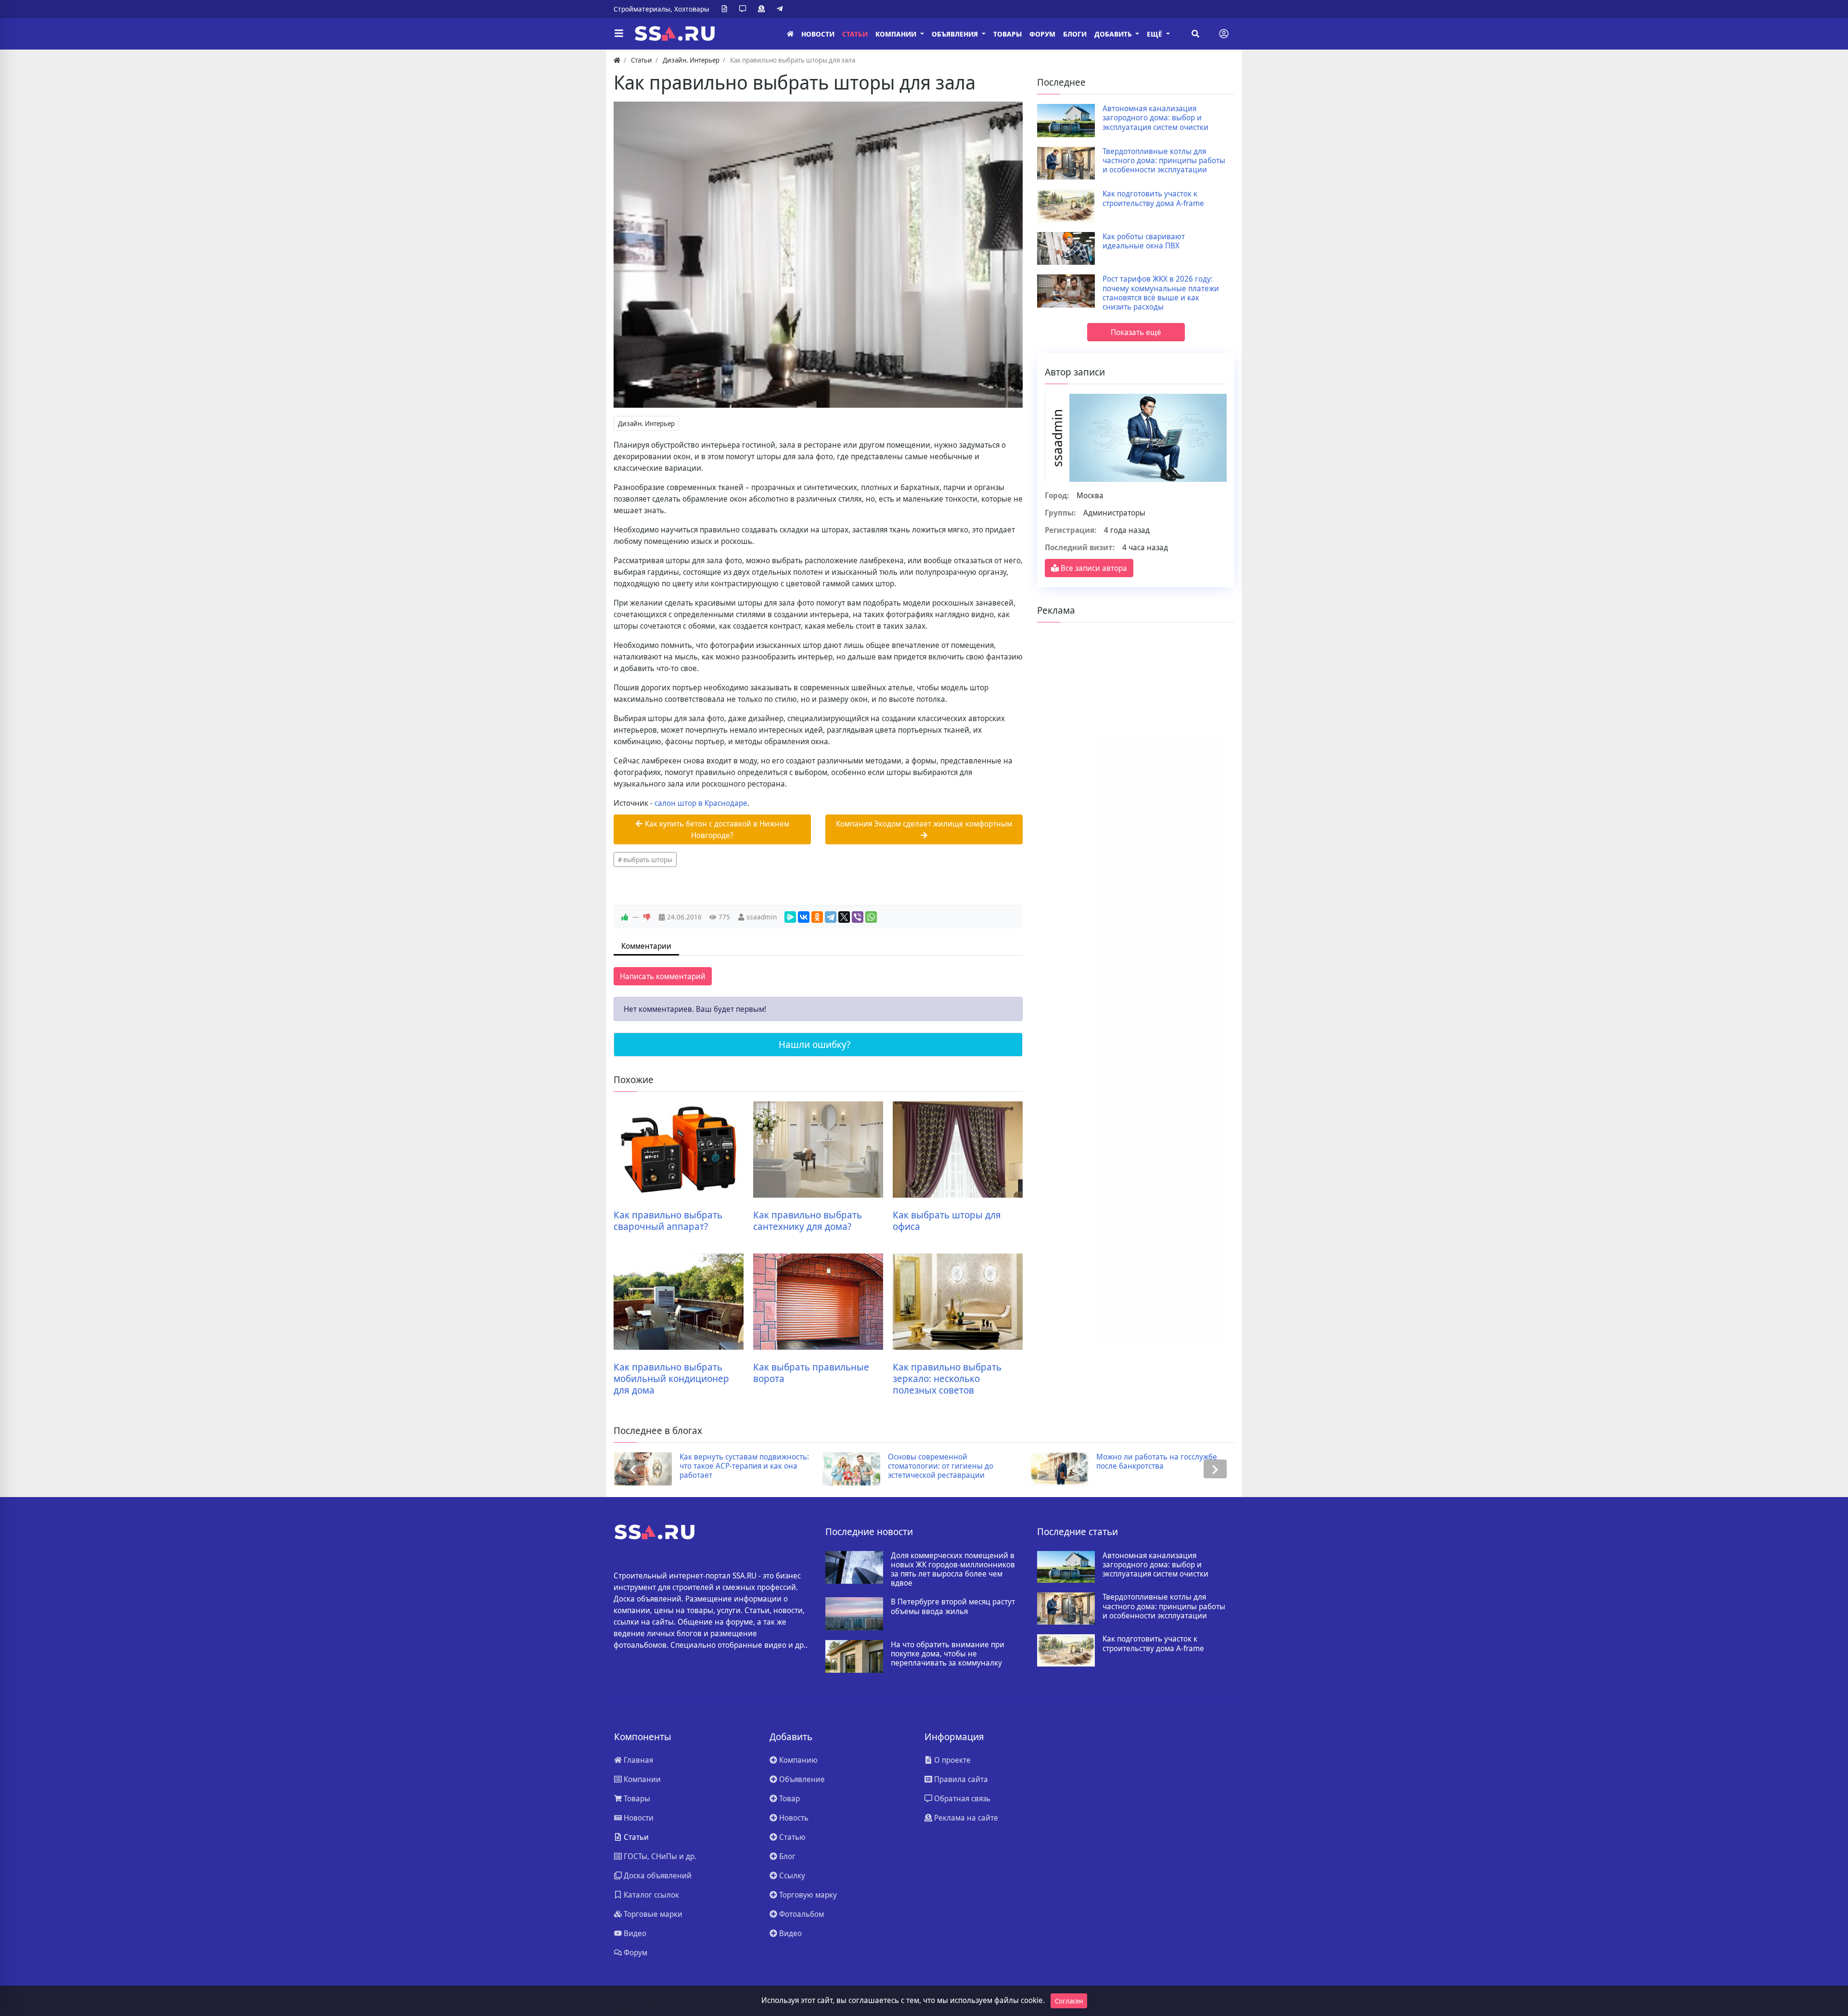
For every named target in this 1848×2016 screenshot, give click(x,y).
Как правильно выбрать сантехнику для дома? (808, 1221)
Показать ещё (1136, 332)
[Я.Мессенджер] (790, 917)
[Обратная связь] (744, 9)
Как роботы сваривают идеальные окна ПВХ (1144, 241)
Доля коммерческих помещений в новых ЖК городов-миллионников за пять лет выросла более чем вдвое (953, 1570)
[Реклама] (763, 9)
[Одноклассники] (817, 917)
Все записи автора (1093, 568)
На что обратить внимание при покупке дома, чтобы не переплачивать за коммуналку (948, 1654)
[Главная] (790, 34)
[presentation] (633, 1469)
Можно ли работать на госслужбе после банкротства (1157, 1461)
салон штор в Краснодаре (701, 803)
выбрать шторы (648, 859)
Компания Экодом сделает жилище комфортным (924, 824)
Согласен (1069, 2001)
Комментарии (646, 946)
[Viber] (858, 917)
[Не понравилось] (647, 917)
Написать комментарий (663, 976)
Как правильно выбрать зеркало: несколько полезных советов (947, 1379)
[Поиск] (1195, 34)
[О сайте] (726, 9)
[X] (844, 917)
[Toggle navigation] (1224, 34)
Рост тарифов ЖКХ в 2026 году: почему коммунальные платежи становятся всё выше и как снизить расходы (1161, 293)
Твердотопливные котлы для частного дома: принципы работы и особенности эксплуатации (1164, 161)
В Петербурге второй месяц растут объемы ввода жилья (953, 1606)
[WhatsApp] (871, 917)
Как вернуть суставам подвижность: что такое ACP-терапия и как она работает (744, 1466)
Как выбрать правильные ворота (811, 1373)
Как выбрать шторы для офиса (947, 1221)
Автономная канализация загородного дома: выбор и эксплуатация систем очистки (1155, 118)
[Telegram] (782, 9)
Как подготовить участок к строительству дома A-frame (1153, 198)
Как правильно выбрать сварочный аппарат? (668, 1221)
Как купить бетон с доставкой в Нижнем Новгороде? (716, 829)
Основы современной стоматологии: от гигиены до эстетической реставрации (941, 1466)
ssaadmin (762, 917)
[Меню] (619, 34)
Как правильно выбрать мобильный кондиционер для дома (671, 1379)
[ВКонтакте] (804, 917)
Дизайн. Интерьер (646, 423)
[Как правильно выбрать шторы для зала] (818, 255)
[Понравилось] (625, 917)
